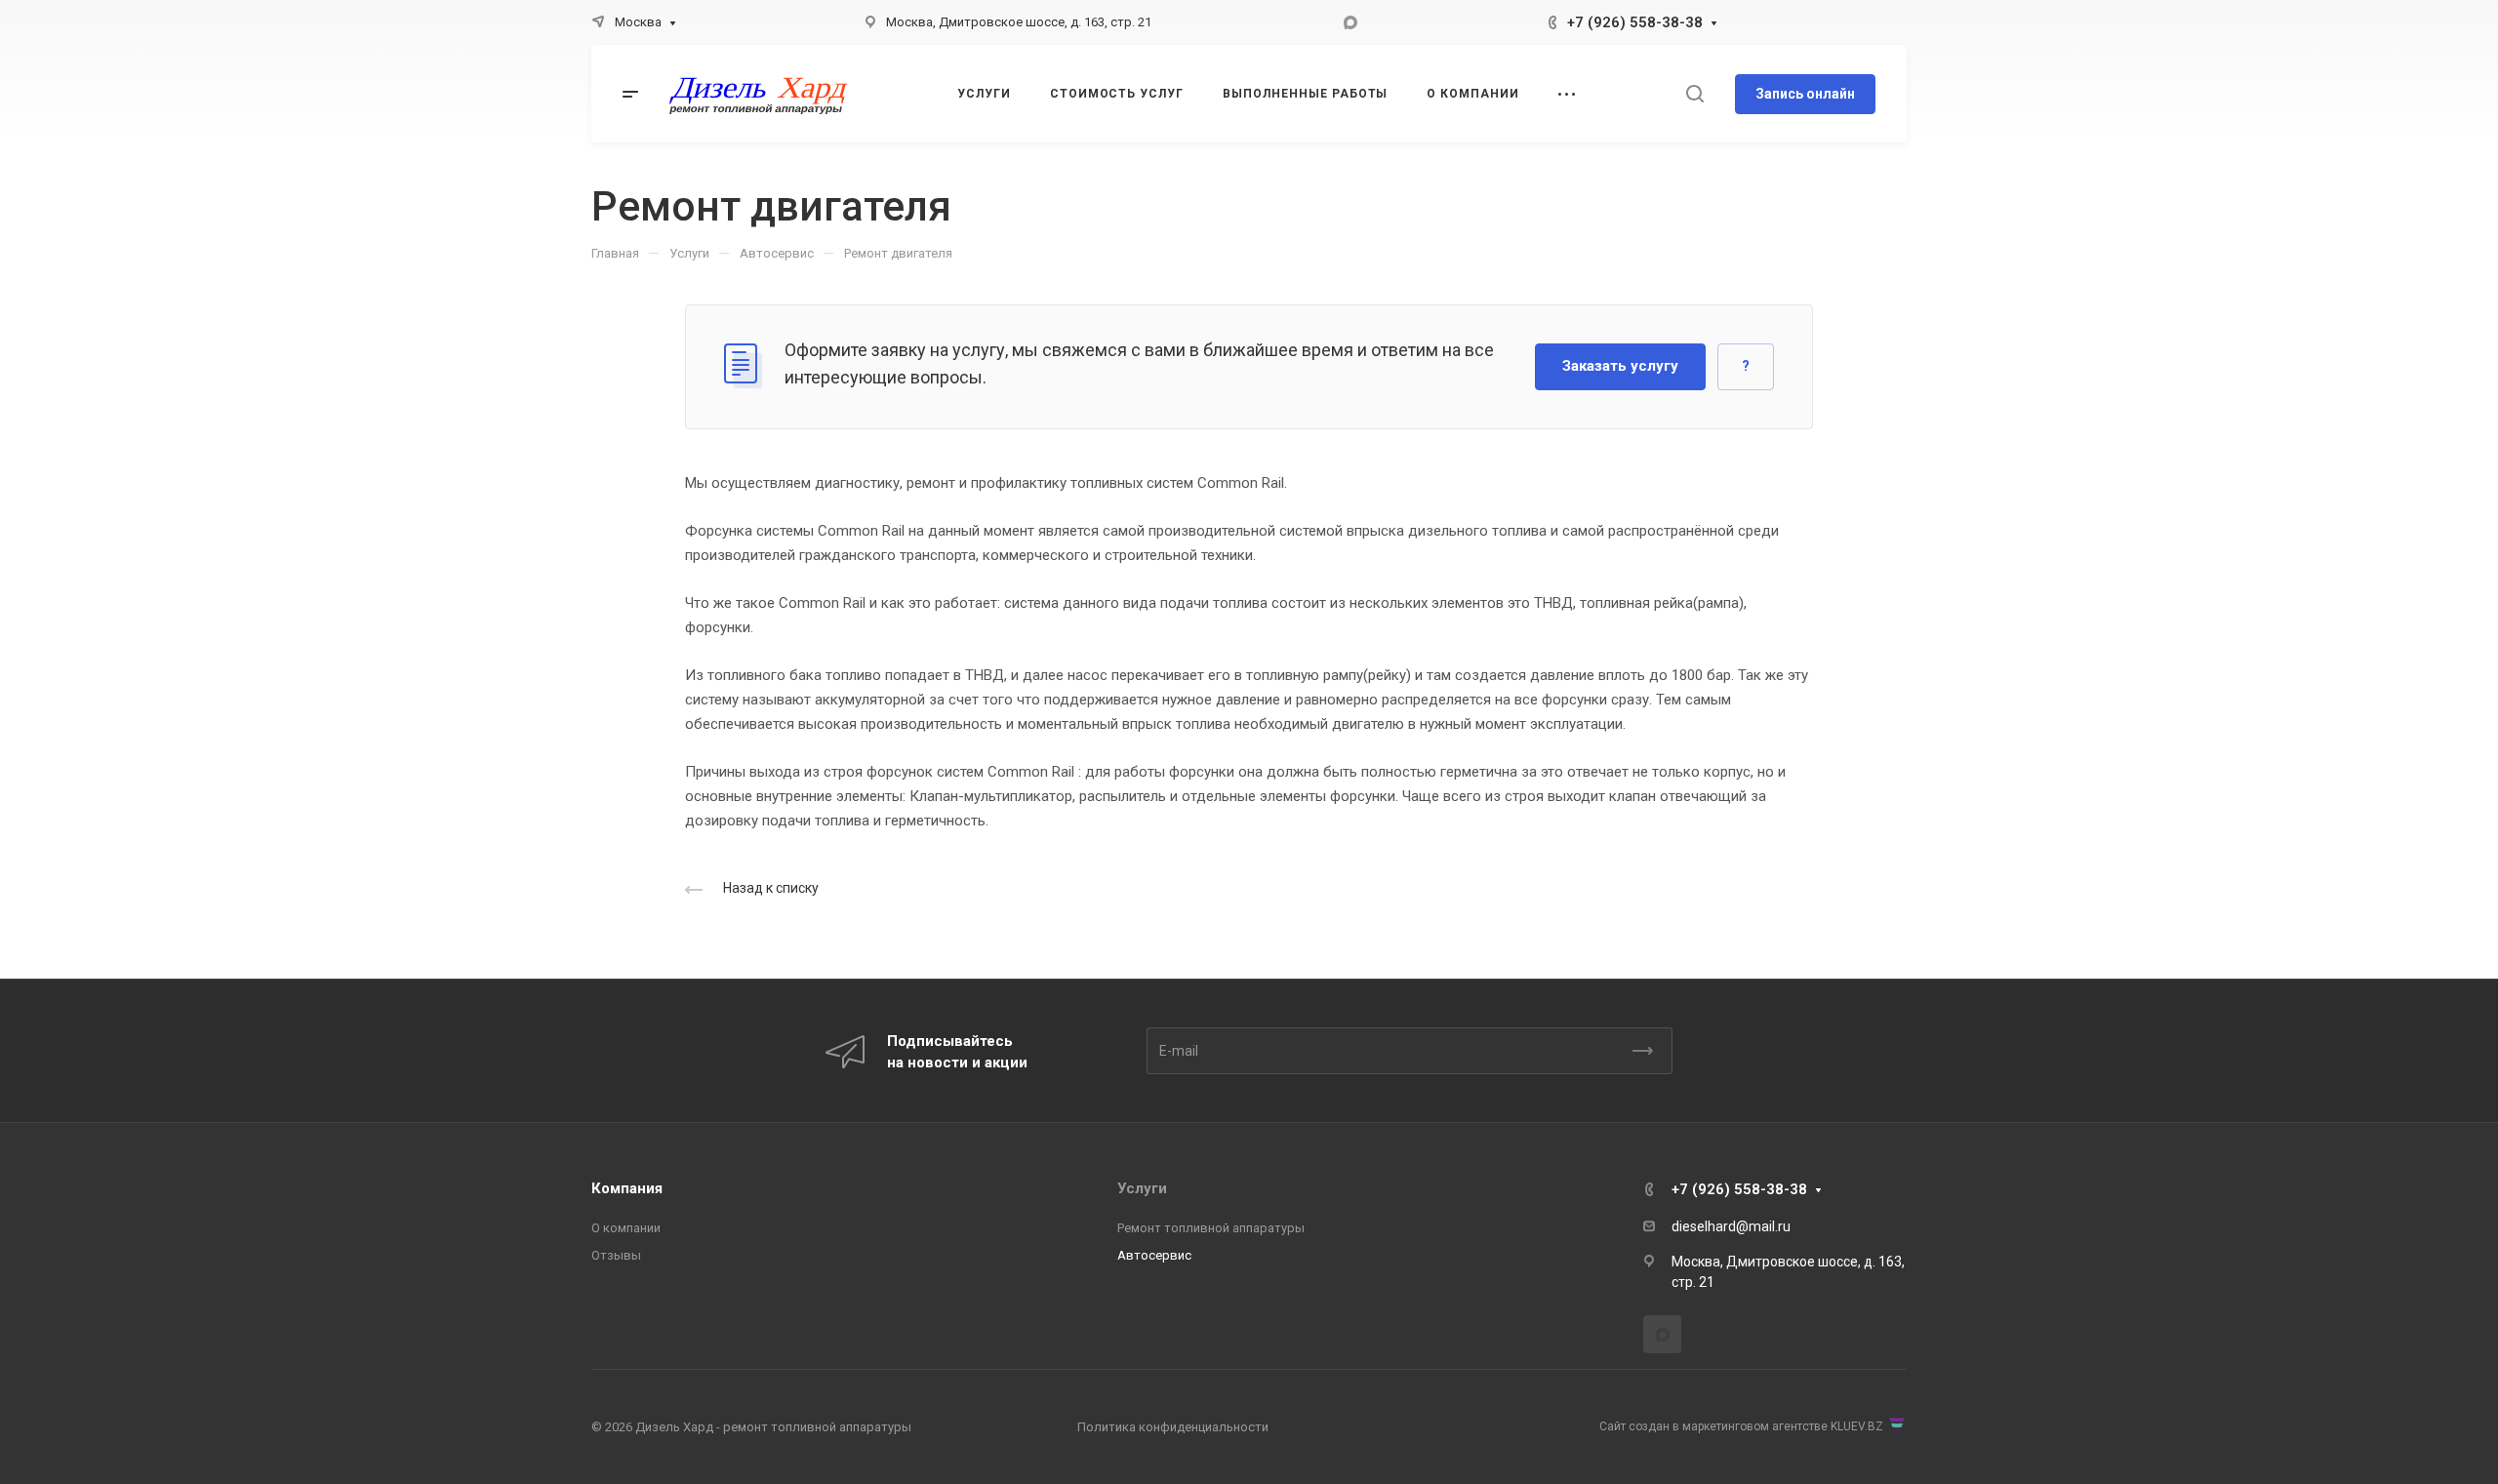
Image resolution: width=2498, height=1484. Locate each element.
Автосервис (1154, 1255)
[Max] (1350, 22)
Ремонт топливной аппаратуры (1211, 1228)
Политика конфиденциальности (1173, 1427)
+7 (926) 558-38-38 (1635, 22)
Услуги (1142, 1188)
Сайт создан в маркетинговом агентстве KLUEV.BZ (1741, 1426)
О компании (626, 1228)
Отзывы (616, 1255)
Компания (627, 1188)
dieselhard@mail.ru (1731, 1226)
